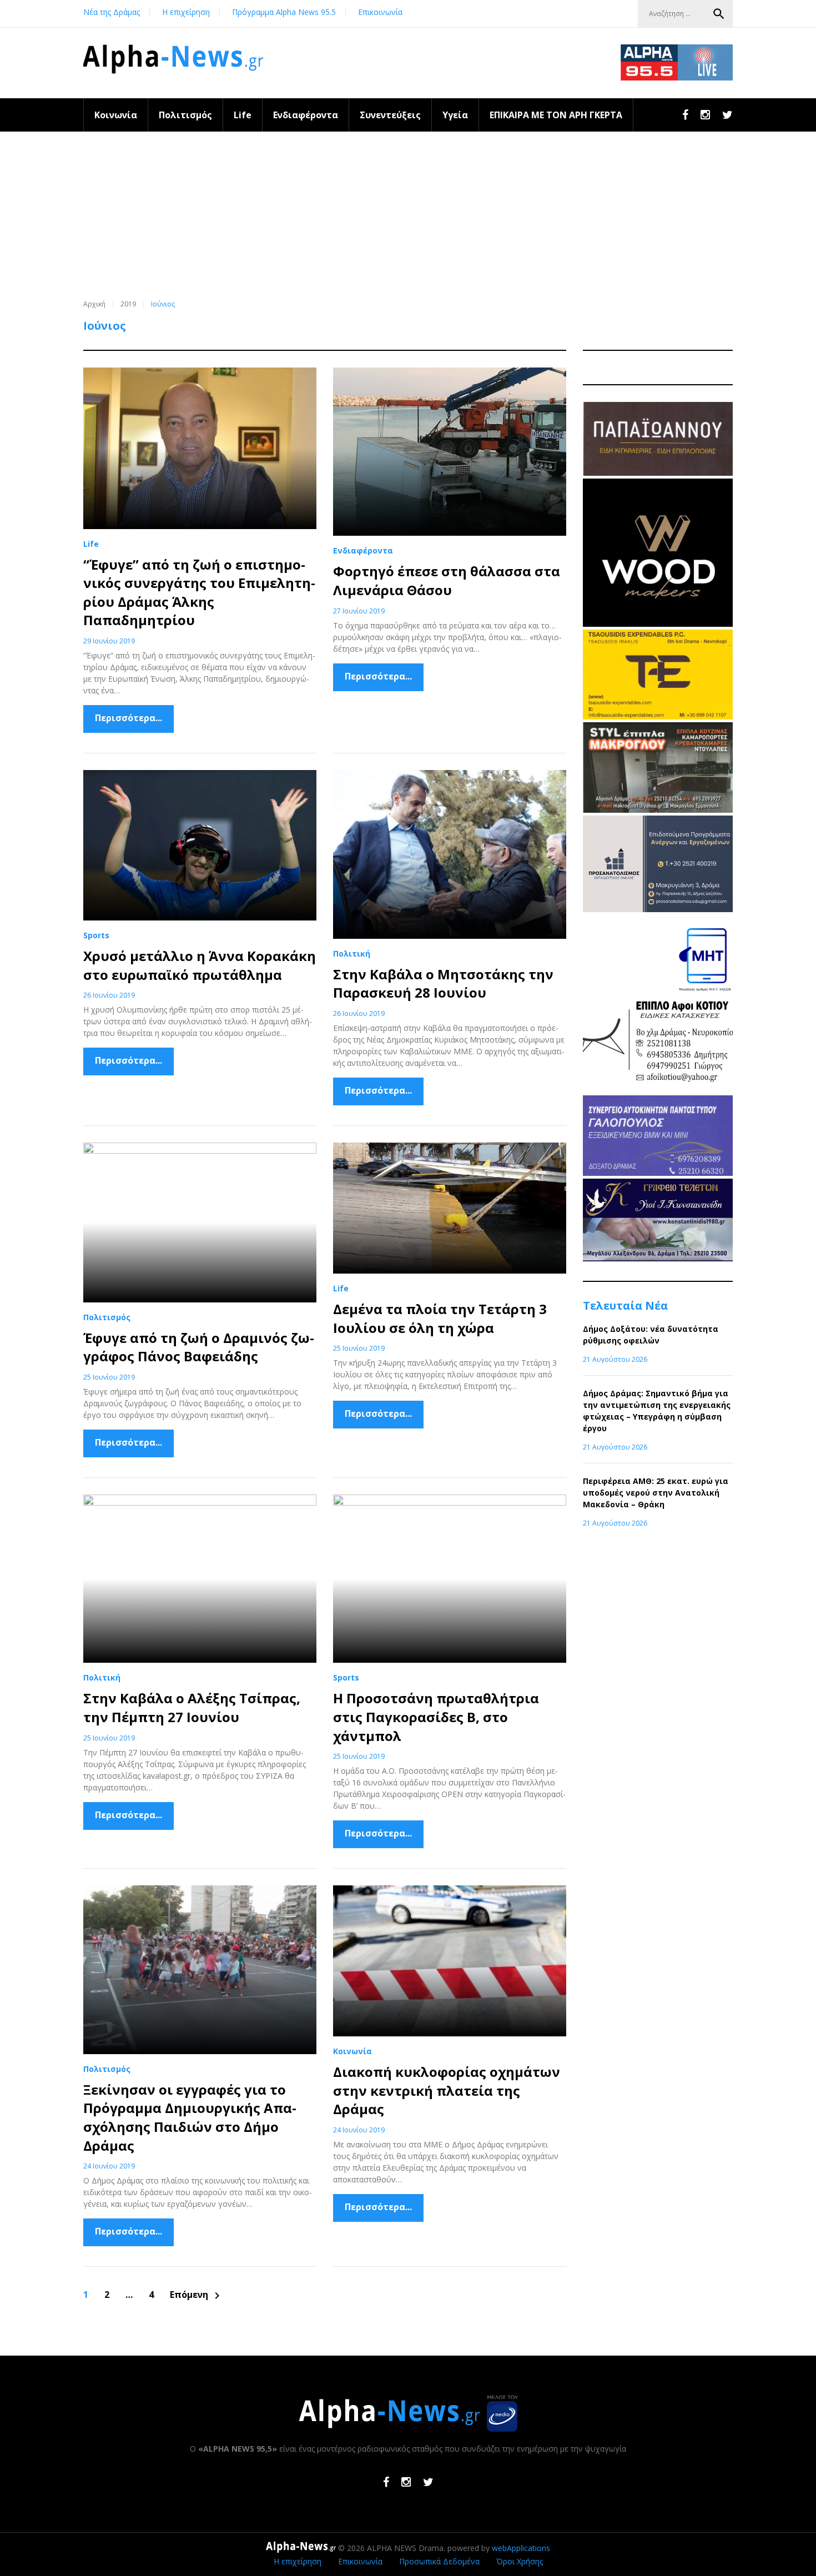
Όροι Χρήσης (520, 2561)
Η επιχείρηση (186, 12)
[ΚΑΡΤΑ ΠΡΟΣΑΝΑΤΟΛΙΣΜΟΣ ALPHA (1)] (658, 909)
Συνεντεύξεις (390, 115)
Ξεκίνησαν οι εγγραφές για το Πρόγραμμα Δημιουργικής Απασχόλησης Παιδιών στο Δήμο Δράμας (190, 2117)
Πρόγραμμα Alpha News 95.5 (284, 12)
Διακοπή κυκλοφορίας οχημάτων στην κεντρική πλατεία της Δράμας (447, 2090)
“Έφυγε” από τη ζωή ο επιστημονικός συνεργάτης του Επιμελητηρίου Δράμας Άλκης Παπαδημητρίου (199, 592)
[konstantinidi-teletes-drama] (658, 1258)
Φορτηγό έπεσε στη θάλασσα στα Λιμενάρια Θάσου (447, 580)
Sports (96, 935)
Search (719, 14)
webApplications (521, 2548)
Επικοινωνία (380, 12)
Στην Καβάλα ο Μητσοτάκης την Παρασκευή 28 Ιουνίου (443, 983)
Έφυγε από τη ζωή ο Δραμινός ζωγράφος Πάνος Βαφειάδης (199, 1347)
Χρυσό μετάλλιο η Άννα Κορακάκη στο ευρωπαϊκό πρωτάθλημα (200, 965)
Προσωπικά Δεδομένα (439, 2561)
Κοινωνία (116, 115)
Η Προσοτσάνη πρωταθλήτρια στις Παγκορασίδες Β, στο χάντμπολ (436, 1717)
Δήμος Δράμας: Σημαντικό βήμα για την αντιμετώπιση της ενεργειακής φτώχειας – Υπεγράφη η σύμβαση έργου (657, 1411)
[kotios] (658, 1090)
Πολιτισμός (185, 115)
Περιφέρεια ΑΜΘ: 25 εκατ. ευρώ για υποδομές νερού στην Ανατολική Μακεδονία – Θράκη (656, 1493)
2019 (128, 304)
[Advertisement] (408, 215)
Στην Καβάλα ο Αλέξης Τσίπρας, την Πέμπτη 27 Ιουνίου (192, 1707)
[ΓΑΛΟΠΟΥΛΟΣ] (658, 1173)
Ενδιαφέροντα (306, 115)
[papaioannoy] (658, 473)
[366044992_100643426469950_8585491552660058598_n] (658, 624)
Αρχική (94, 304)
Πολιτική (352, 954)
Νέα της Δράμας (112, 12)
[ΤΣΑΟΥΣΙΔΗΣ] (658, 716)
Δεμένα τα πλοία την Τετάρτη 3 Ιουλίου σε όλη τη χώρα (440, 1318)
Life (243, 115)
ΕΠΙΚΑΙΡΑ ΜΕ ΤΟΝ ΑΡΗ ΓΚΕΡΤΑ (556, 115)
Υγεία (455, 115)
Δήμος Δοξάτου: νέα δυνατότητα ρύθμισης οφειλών (651, 1335)
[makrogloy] (658, 810)
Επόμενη (197, 2295)
